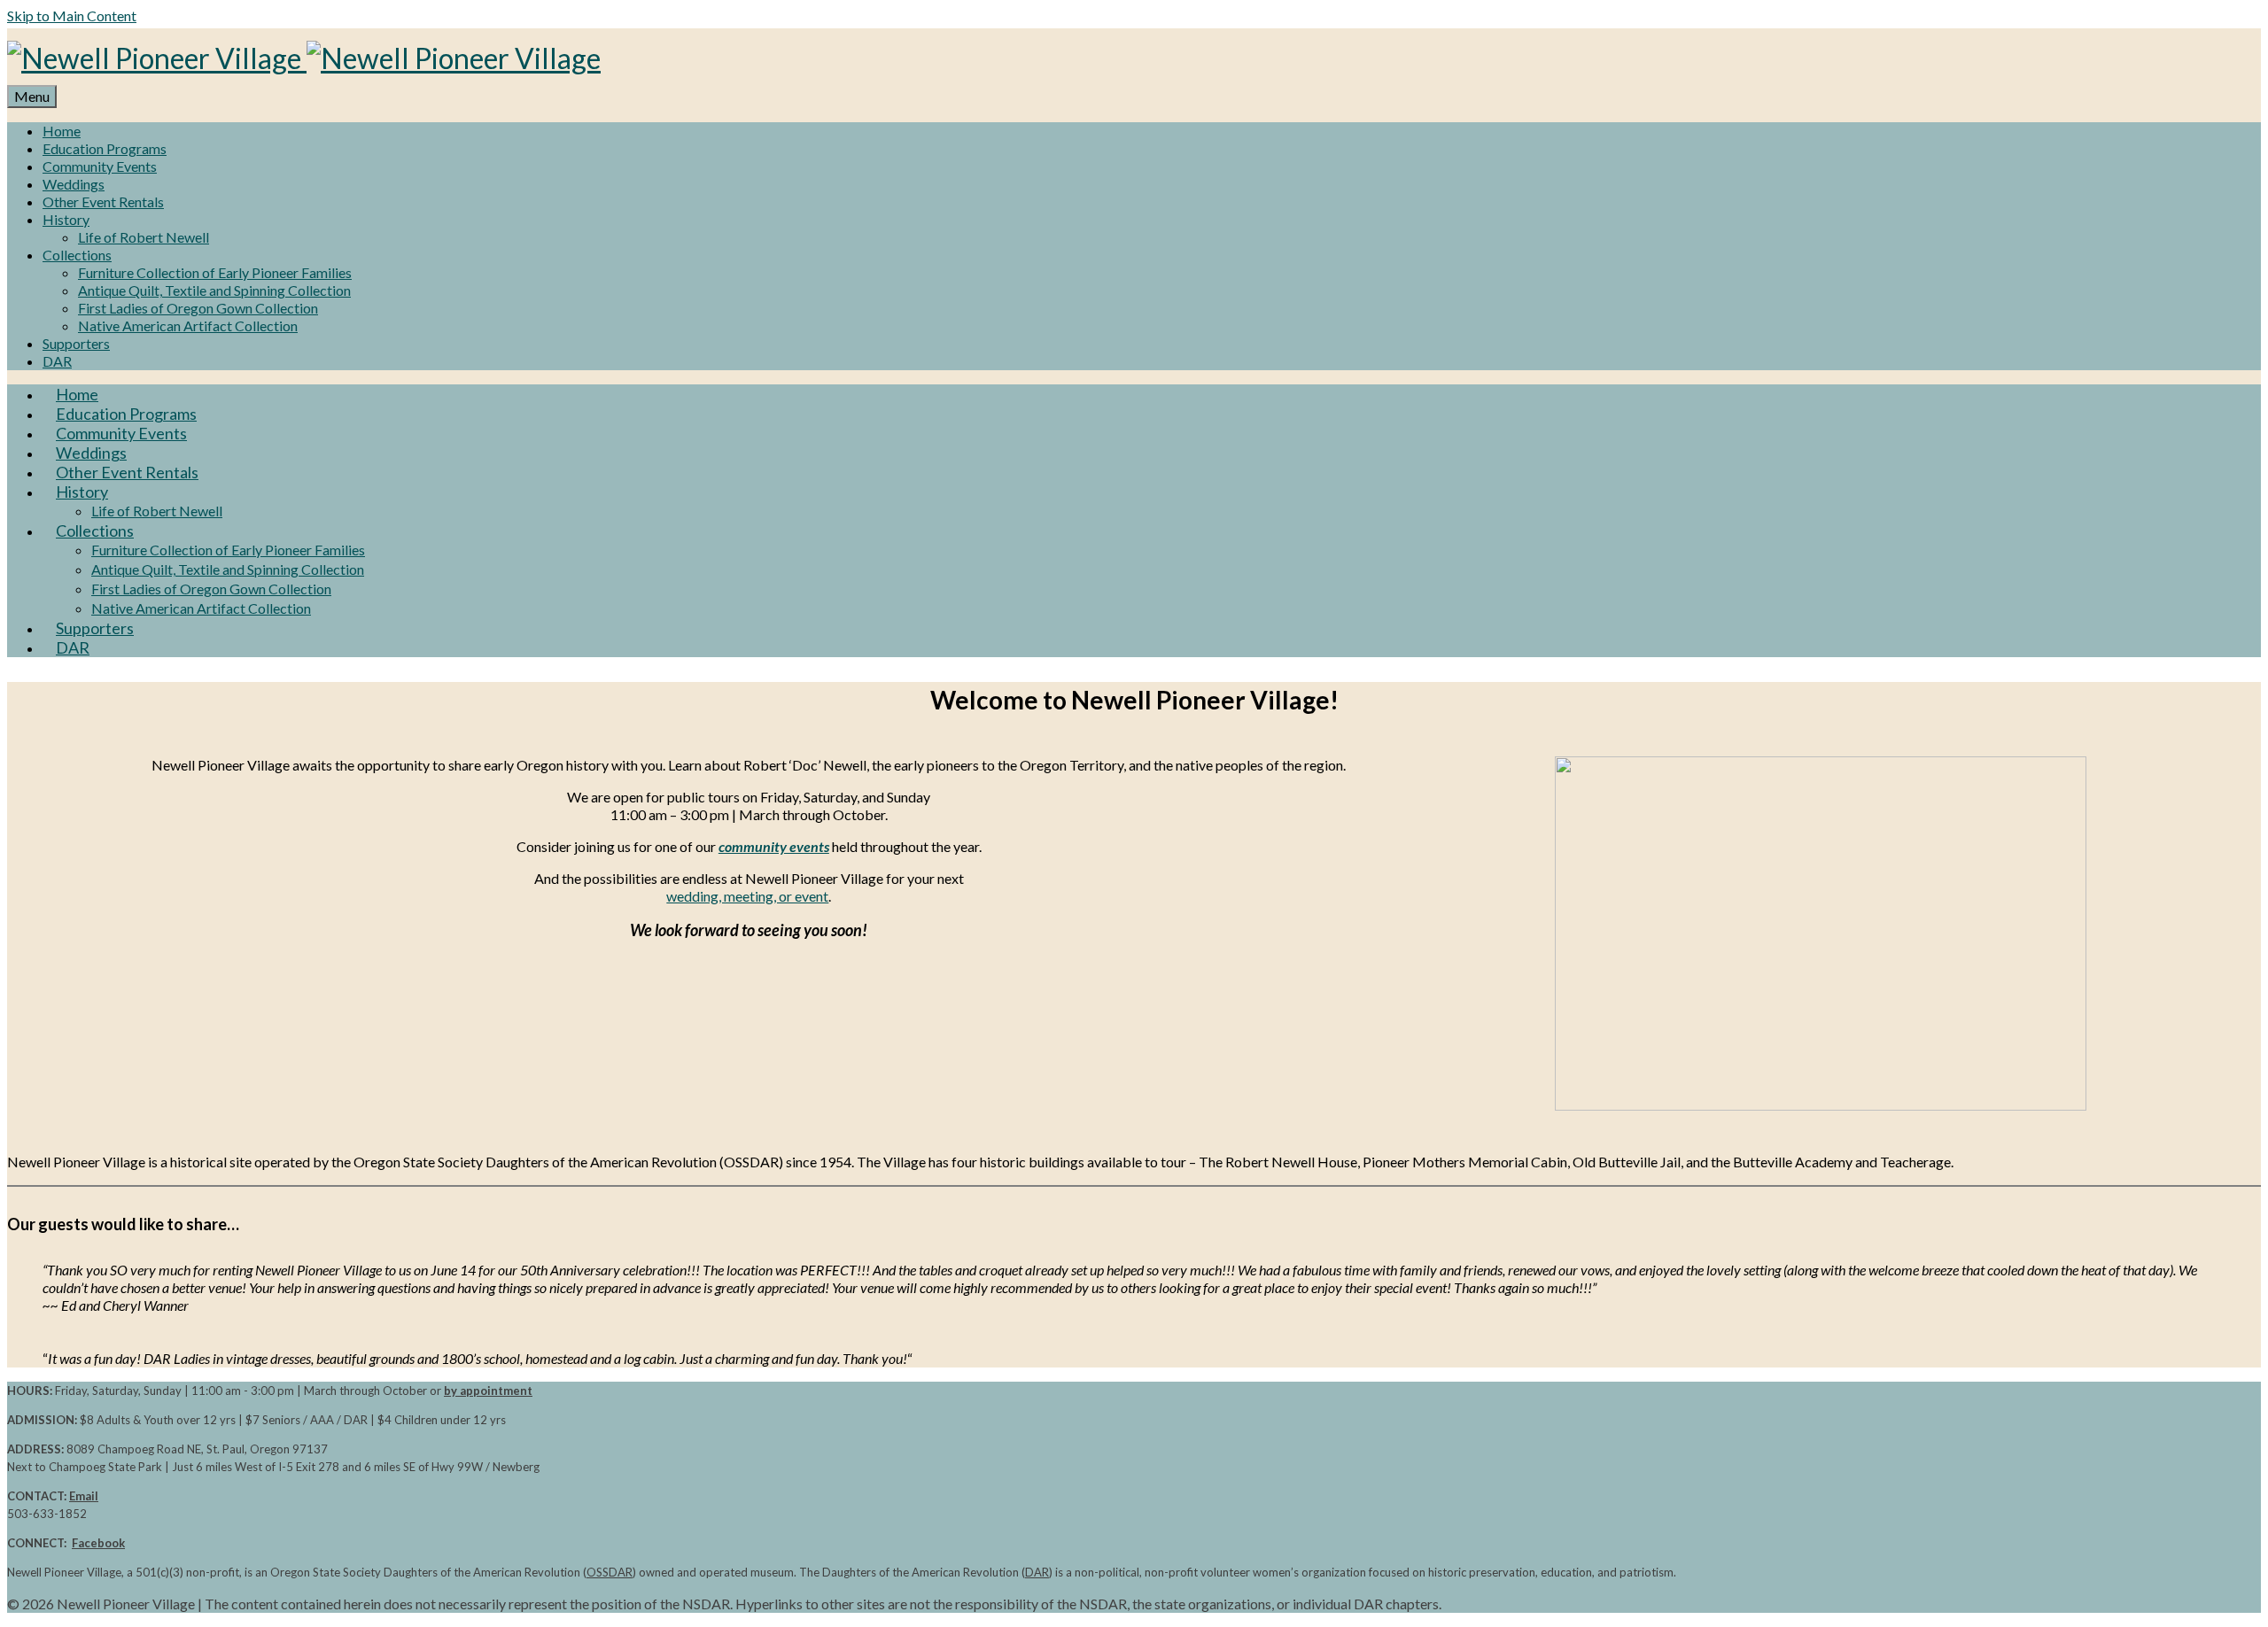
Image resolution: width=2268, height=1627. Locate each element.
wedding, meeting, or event (747, 896)
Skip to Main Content (72, 15)
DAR (1037, 1572)
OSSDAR (610, 1572)
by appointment (488, 1391)
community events (774, 846)
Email (84, 1496)
